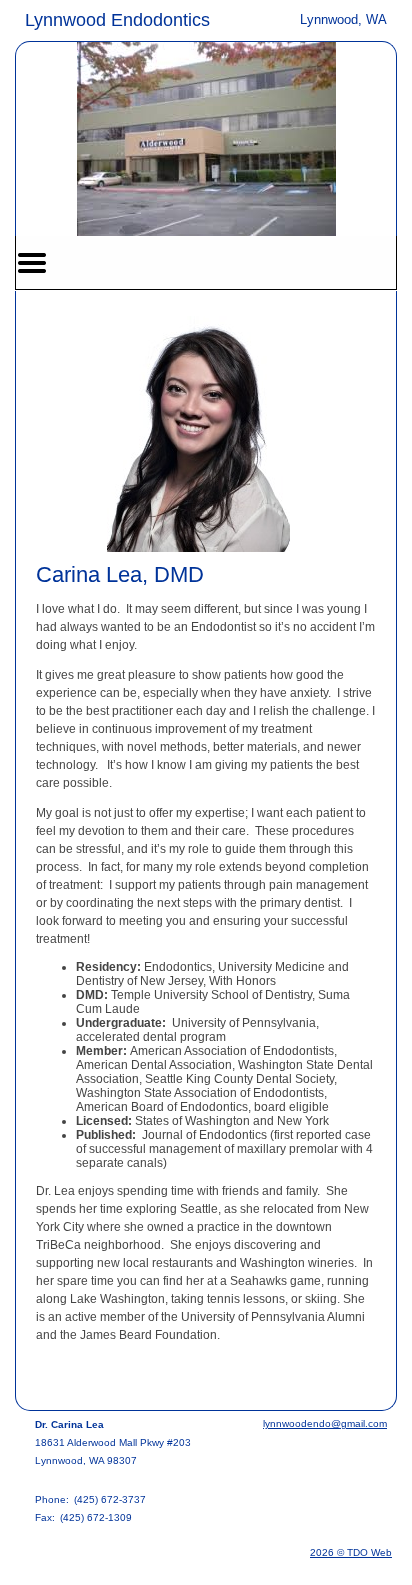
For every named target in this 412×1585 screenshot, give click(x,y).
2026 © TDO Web (351, 1552)
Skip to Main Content (71, 17)
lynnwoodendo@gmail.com (325, 1423)
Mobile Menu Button (32, 263)
